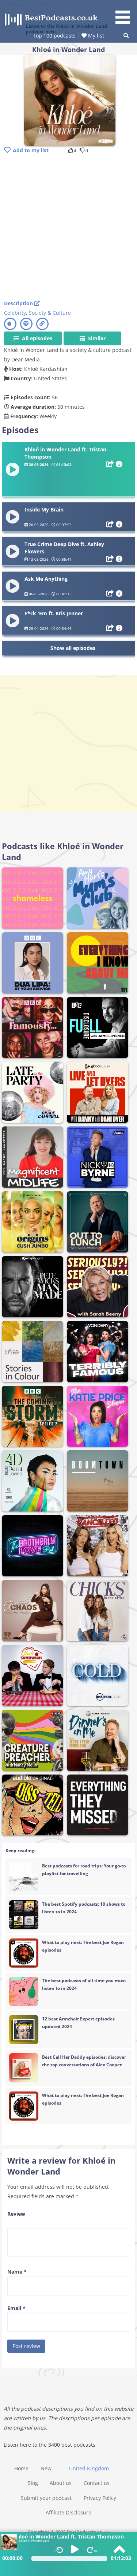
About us (61, 2483)
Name (17, 2272)
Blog (33, 2483)
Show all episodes (73, 648)
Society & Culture (50, 313)
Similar (96, 338)
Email (16, 2308)
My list (95, 36)
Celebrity (15, 313)
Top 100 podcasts (54, 36)
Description (19, 303)
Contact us (97, 2483)
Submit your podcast (46, 2498)
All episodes (36, 338)
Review (16, 2214)
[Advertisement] (68, 228)
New (46, 2468)
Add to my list (31, 150)
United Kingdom (89, 2468)
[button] (125, 13)
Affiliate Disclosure (68, 2512)
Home (21, 2468)
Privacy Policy (100, 2498)
